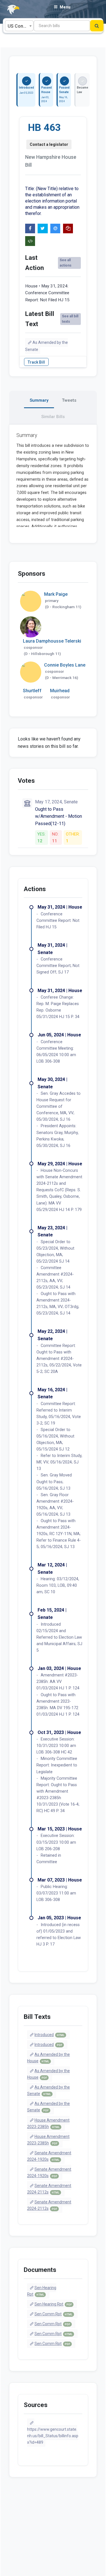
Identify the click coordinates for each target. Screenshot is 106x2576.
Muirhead (60, 691)
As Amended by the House (49, 2058)
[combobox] (19, 26)
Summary (39, 400)
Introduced (49, 2035)
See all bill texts (70, 319)
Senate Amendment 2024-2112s (49, 2189)
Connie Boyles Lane (65, 665)
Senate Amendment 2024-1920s (49, 2156)
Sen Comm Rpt (53, 2314)
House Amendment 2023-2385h (48, 2123)
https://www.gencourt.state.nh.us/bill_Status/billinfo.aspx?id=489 (53, 2436)
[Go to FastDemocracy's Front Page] (10, 10)
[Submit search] (97, 26)
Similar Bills (53, 417)
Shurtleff (32, 691)
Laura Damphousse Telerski (52, 641)
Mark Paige (56, 594)
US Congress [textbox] (20, 26)
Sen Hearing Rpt (42, 2291)
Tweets (69, 400)
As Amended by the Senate (47, 346)
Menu (65, 7)
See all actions (66, 263)
